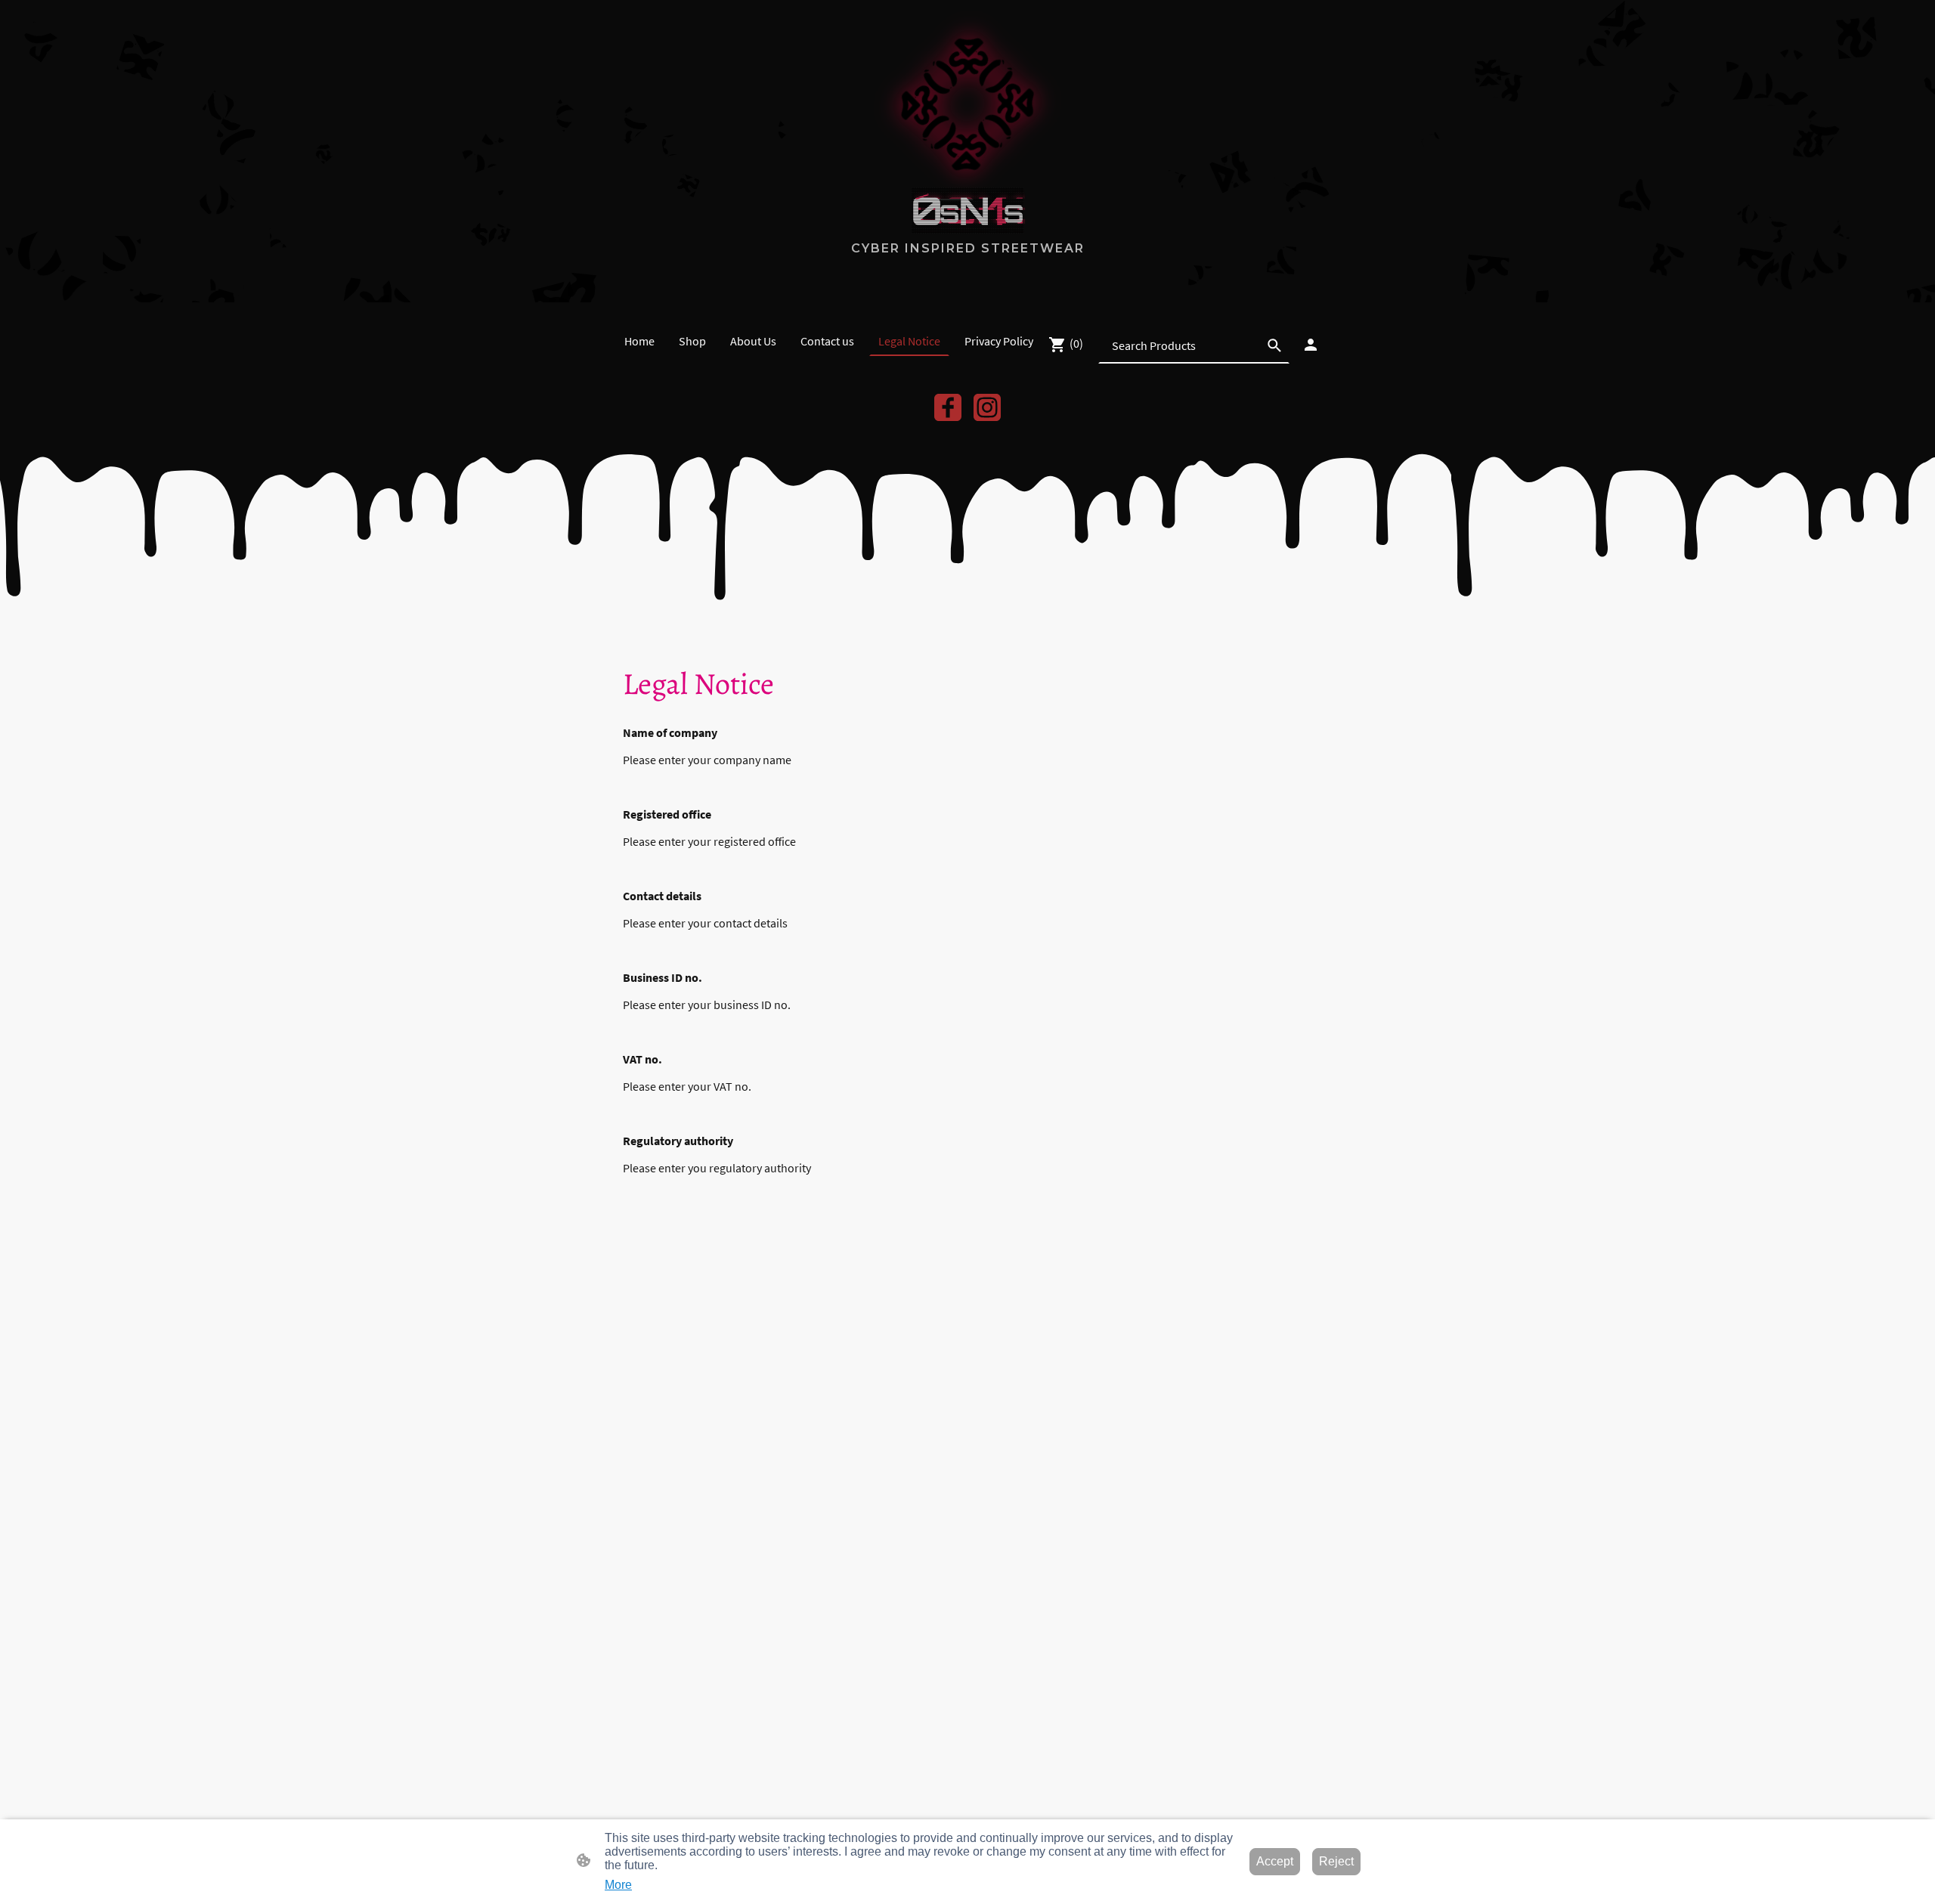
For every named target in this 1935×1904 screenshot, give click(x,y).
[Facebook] (948, 407)
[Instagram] (987, 407)
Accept (1275, 1861)
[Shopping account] (1311, 345)
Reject (1336, 1861)
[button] (1274, 345)
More (618, 1885)
